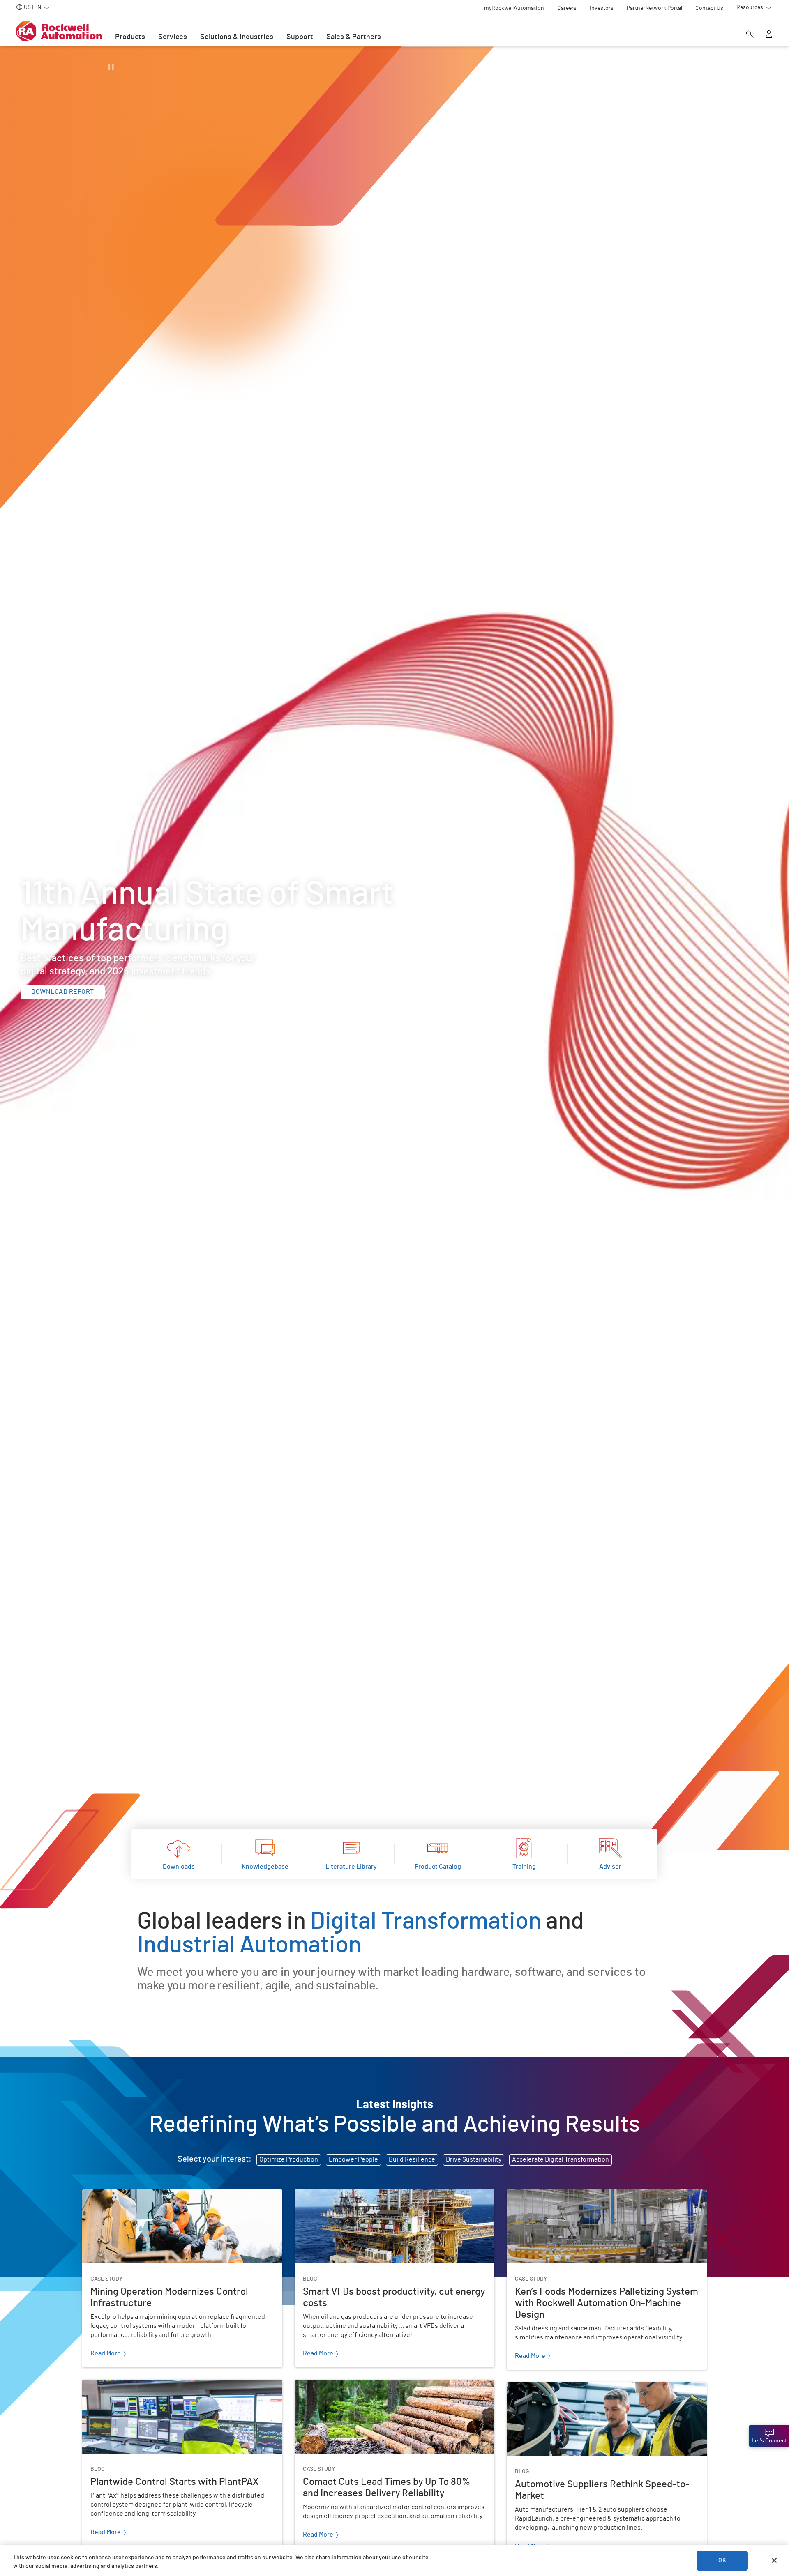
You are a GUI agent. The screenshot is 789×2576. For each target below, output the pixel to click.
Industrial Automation (249, 1945)
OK (722, 2560)
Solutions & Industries (237, 37)
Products (130, 37)
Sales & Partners (354, 37)
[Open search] (750, 35)
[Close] (774, 2560)
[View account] (769, 35)
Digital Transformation (425, 1922)
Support (300, 37)
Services (173, 37)
